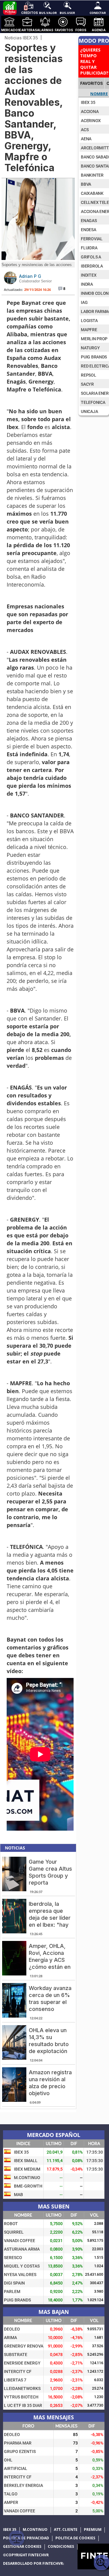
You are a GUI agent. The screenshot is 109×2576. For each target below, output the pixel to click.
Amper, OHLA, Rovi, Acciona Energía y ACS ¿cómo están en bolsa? (50, 1960)
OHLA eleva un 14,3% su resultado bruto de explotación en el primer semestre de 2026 (49, 2051)
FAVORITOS (91, 83)
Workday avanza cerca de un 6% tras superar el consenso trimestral (50, 2002)
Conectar (98, 12)
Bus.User (67, 12)
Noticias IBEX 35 (21, 38)
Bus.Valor (47, 12)
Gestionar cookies (22, 2547)
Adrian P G (30, 276)
